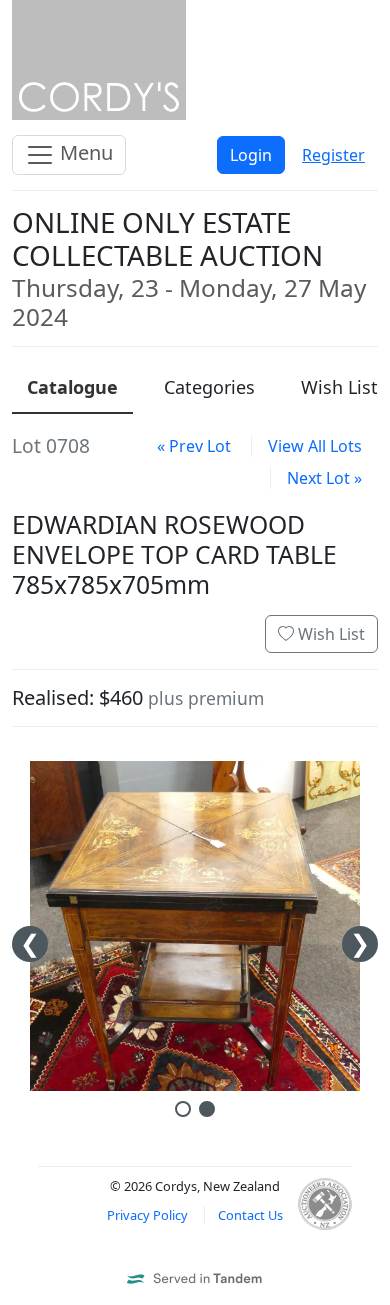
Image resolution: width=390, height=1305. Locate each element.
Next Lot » (324, 478)
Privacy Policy (147, 1215)
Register (333, 155)
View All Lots (315, 446)
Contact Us (250, 1215)
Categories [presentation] (209, 387)
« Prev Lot (194, 446)
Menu (84, 152)
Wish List (329, 634)
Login (251, 155)
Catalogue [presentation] (72, 387)
